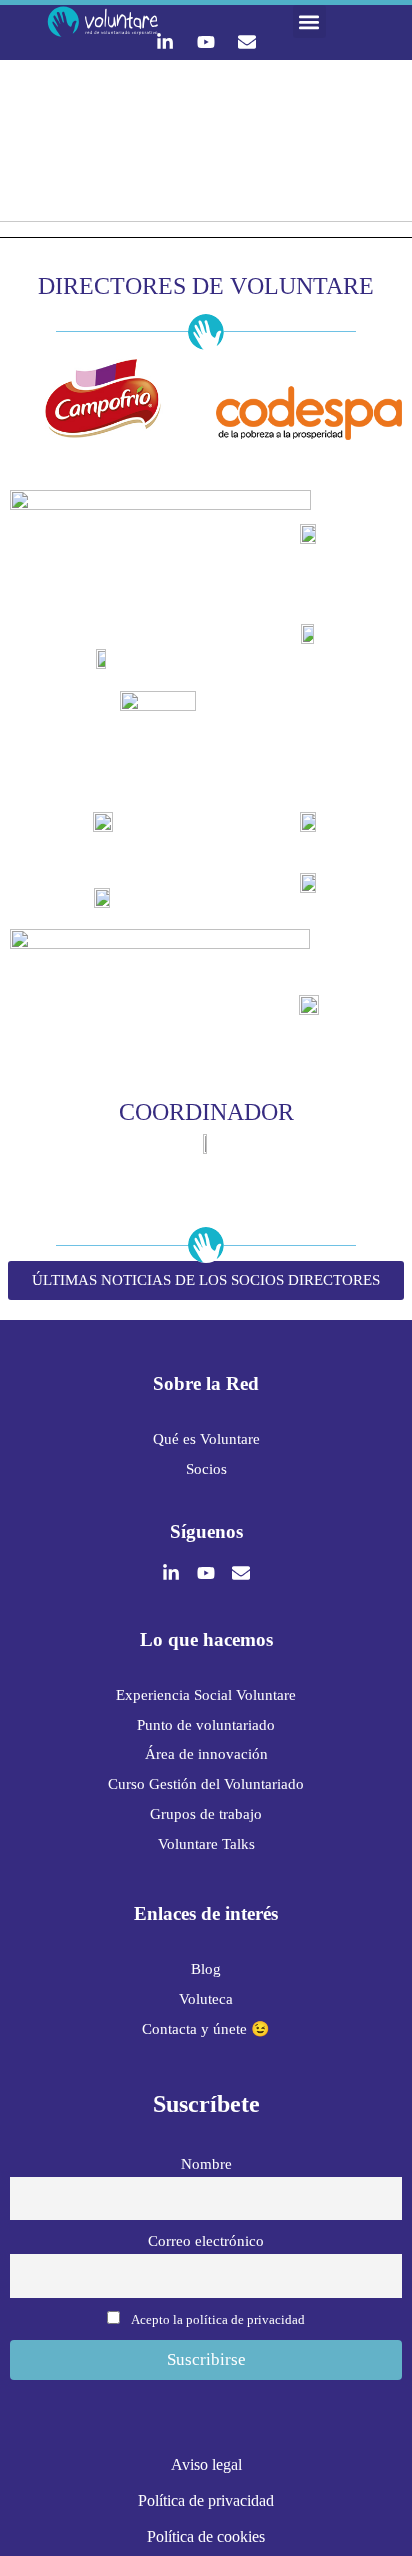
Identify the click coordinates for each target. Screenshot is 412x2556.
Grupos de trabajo (206, 1814)
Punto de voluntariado (206, 1725)
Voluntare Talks (206, 1844)
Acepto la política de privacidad (218, 2319)
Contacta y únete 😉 (206, 2029)
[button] (309, 21)
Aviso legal (206, 2464)
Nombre (206, 2163)
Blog (206, 1969)
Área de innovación (206, 1754)
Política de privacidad (206, 2500)
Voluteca (206, 1999)
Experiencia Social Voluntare (206, 1695)
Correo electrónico (206, 2240)
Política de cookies (206, 2536)
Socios (206, 1469)
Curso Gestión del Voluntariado (206, 1784)
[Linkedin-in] (165, 42)
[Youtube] (206, 42)
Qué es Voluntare (206, 1439)
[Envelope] (247, 42)
